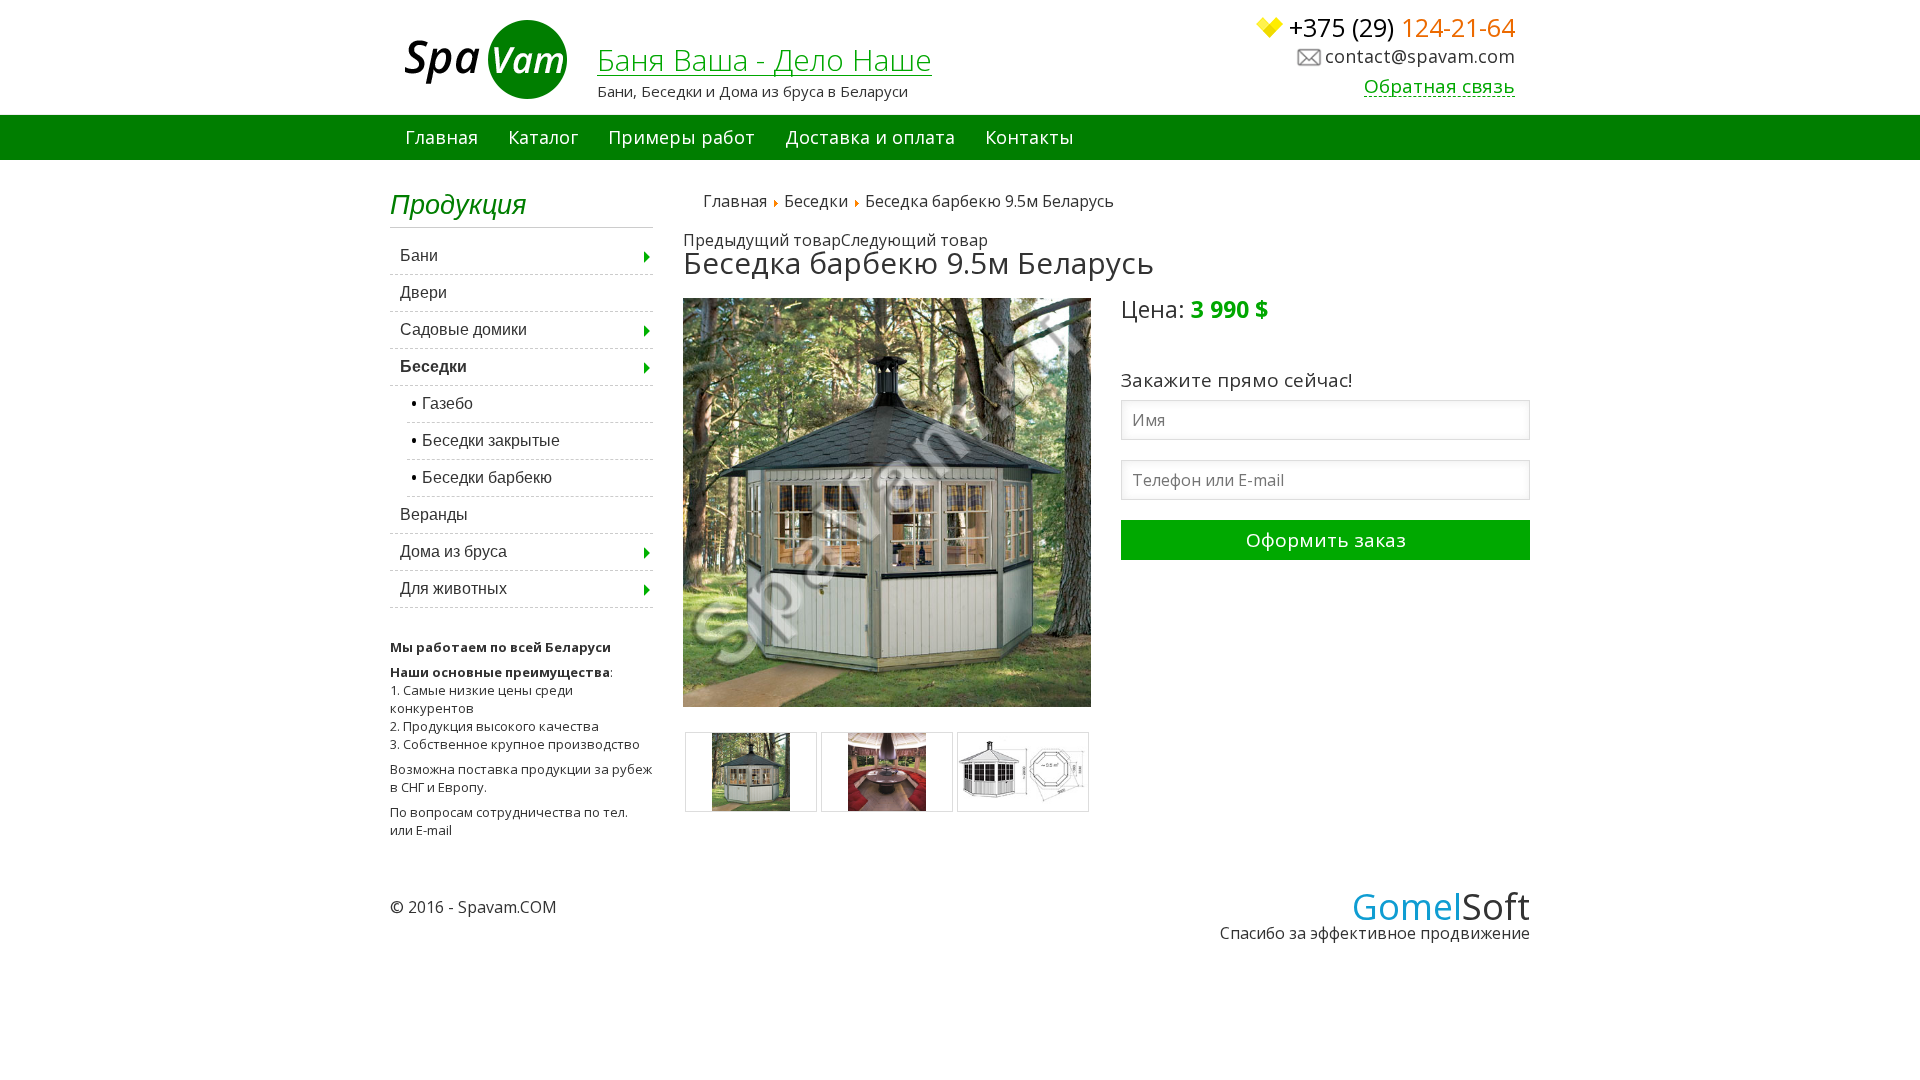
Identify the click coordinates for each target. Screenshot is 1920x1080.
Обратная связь (1439, 87)
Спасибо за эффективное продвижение (1375, 923)
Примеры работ (681, 137)
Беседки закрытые (491, 440)
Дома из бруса (453, 551)
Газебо (447, 403)
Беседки (433, 366)
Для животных (453, 588)
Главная (441, 137)
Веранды (434, 514)
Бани (419, 255)
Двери (423, 292)
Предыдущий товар (762, 240)
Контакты (1029, 137)
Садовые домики (463, 329)
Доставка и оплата (870, 137)
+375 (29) (1402, 27)
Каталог (543, 137)
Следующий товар (914, 240)
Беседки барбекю (487, 477)
